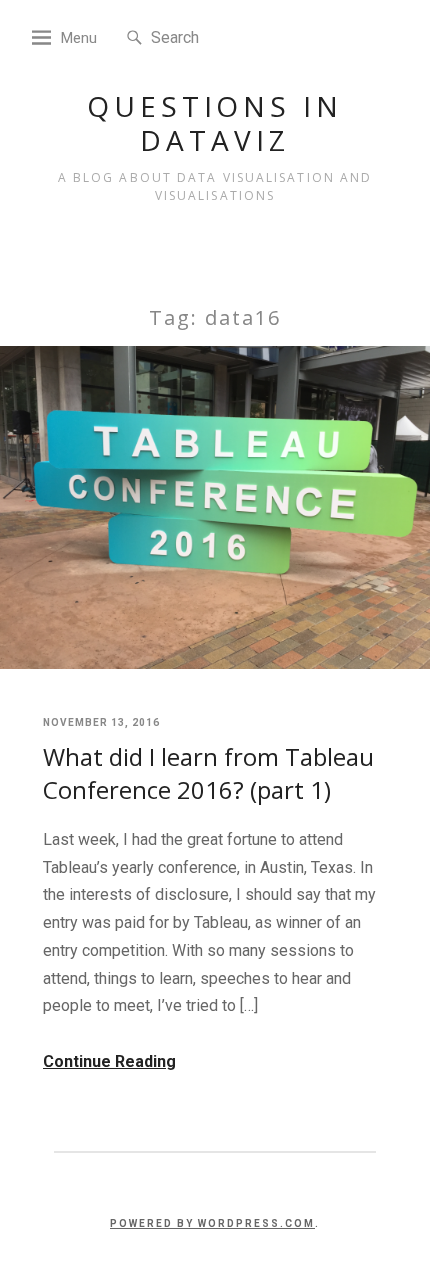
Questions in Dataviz (215, 123)
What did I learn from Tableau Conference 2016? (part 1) (208, 773)
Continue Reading (109, 1061)
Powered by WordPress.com (212, 1223)
